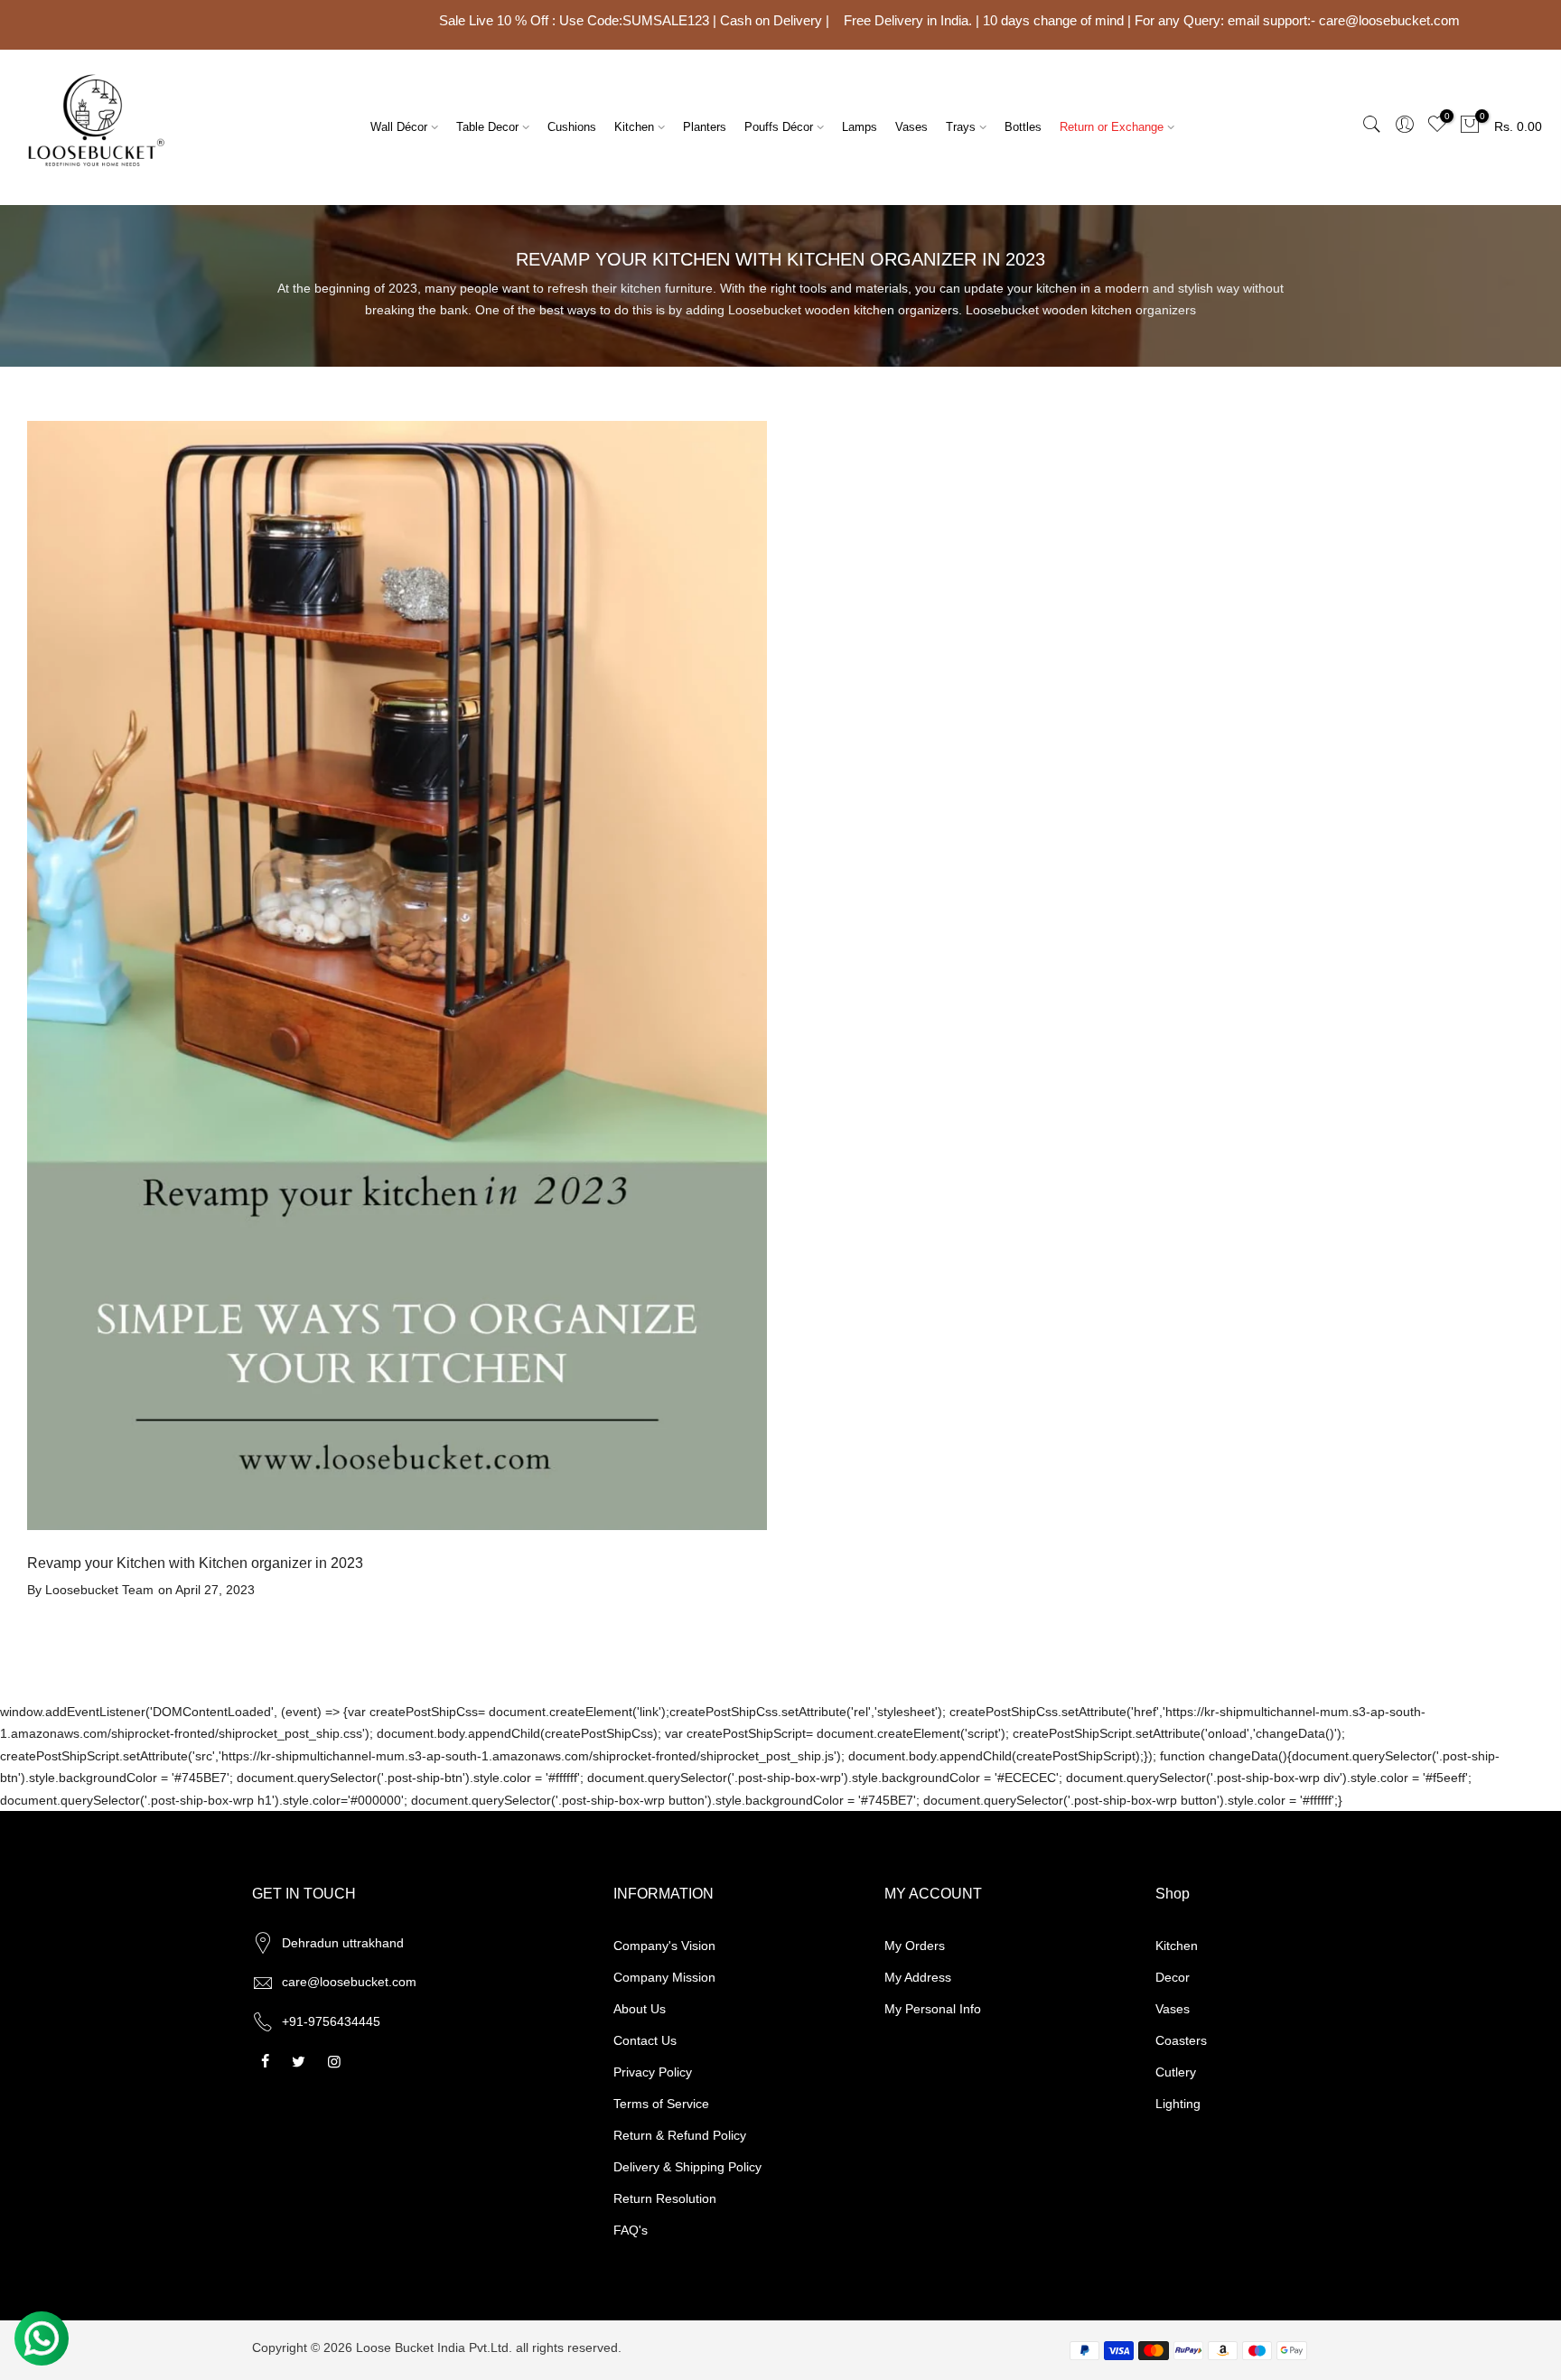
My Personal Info (933, 2009)
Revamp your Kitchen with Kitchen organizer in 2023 (195, 1563)
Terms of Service (661, 2104)
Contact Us (645, 2040)
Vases (911, 127)
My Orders (915, 1946)
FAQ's (631, 2230)
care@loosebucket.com (349, 1982)
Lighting (1178, 2104)
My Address (918, 1977)
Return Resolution (665, 2198)
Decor (1173, 1977)
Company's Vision (664, 1946)
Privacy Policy (653, 2072)
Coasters (1181, 2040)
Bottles (1023, 127)
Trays (961, 127)
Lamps (860, 127)
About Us (640, 2009)
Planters (705, 127)
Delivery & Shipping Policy (687, 2167)
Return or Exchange (1112, 127)
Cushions (572, 127)
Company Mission (664, 1977)
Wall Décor (399, 127)
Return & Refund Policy (680, 2135)
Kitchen (634, 127)
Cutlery (1176, 2072)
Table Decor (487, 127)
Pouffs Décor (779, 127)
